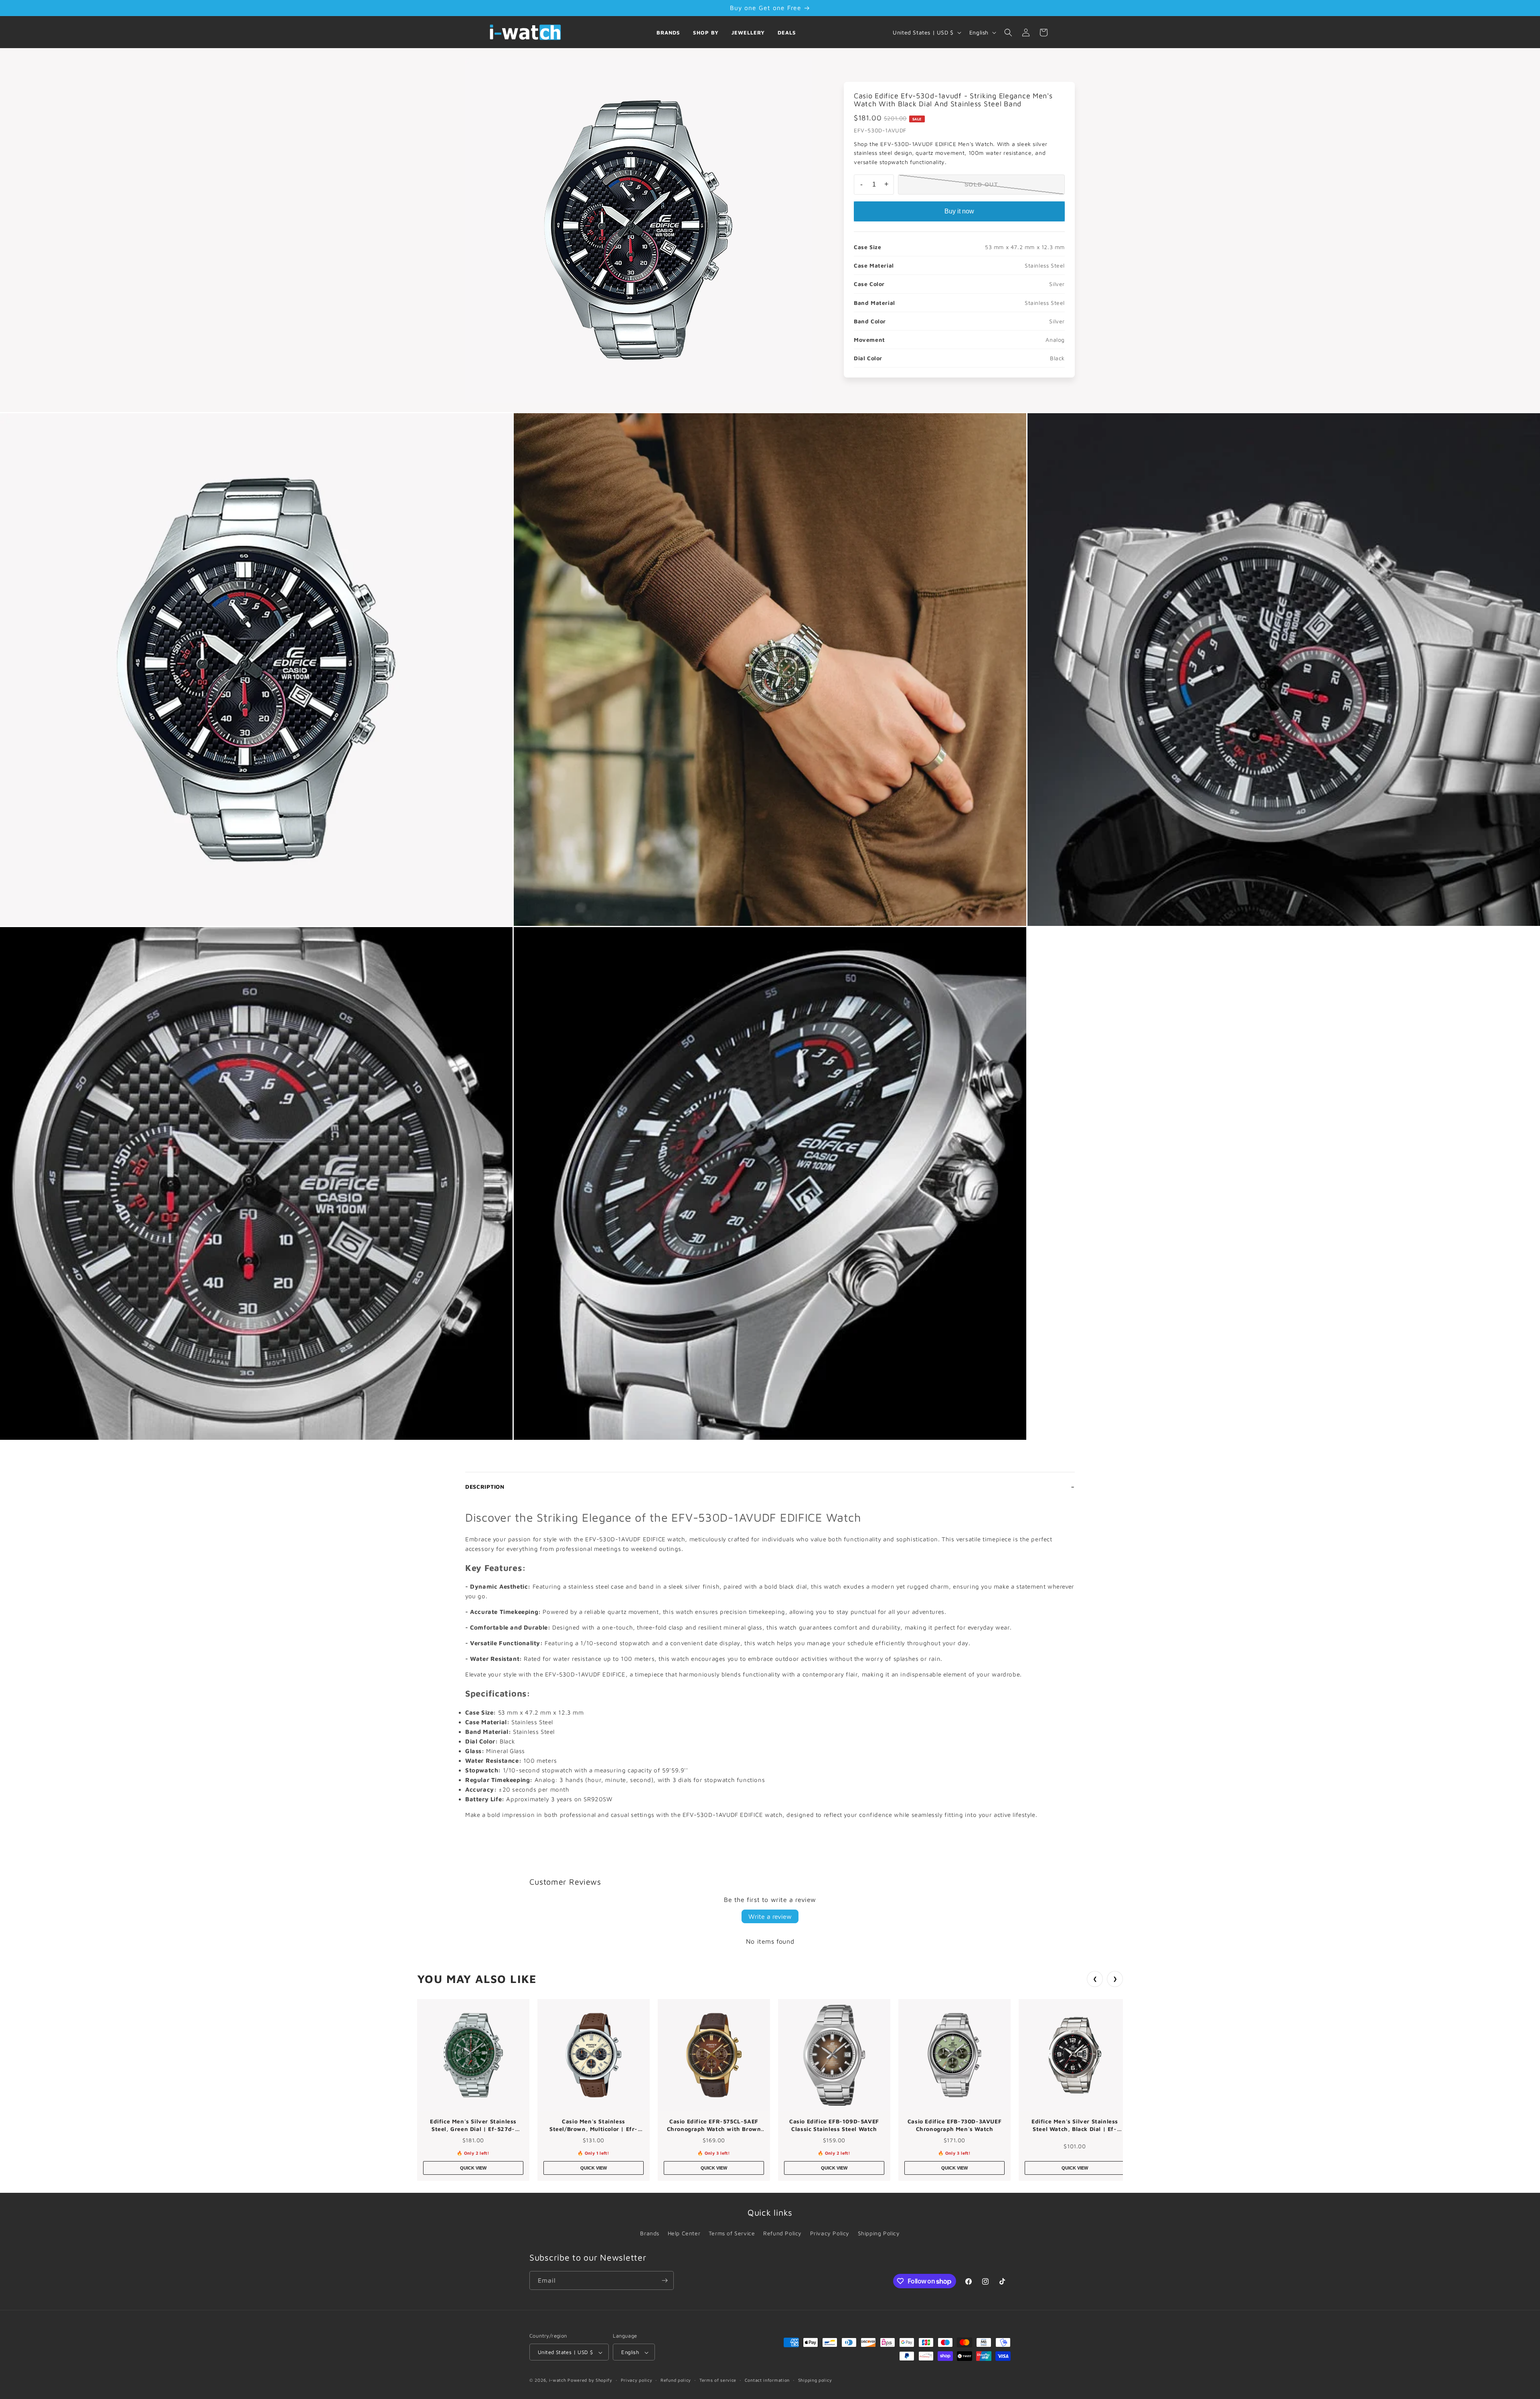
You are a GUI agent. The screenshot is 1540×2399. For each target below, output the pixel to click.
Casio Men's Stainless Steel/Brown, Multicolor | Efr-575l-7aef (594, 2125)
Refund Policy (782, 2233)
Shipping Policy (879, 2233)
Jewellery (748, 32)
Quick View (473, 2168)
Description (485, 1487)
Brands (668, 32)
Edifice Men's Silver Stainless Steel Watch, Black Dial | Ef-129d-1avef (1075, 2125)
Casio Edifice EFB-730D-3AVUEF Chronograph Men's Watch (954, 2125)
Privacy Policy (830, 2233)
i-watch (558, 2380)
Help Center (684, 2233)
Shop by (706, 32)
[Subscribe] (665, 2280)
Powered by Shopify (590, 2380)
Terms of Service (732, 2233)
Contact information (767, 2380)
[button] (1008, 32)
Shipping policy (815, 2380)
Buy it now (959, 211)
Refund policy (676, 2380)
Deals (787, 32)
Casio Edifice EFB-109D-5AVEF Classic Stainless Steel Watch (834, 2125)
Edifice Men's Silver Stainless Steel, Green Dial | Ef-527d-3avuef (473, 2125)
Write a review (770, 1916)
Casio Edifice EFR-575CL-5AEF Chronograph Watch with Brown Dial (714, 2125)
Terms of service (718, 2380)
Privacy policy (637, 2380)
